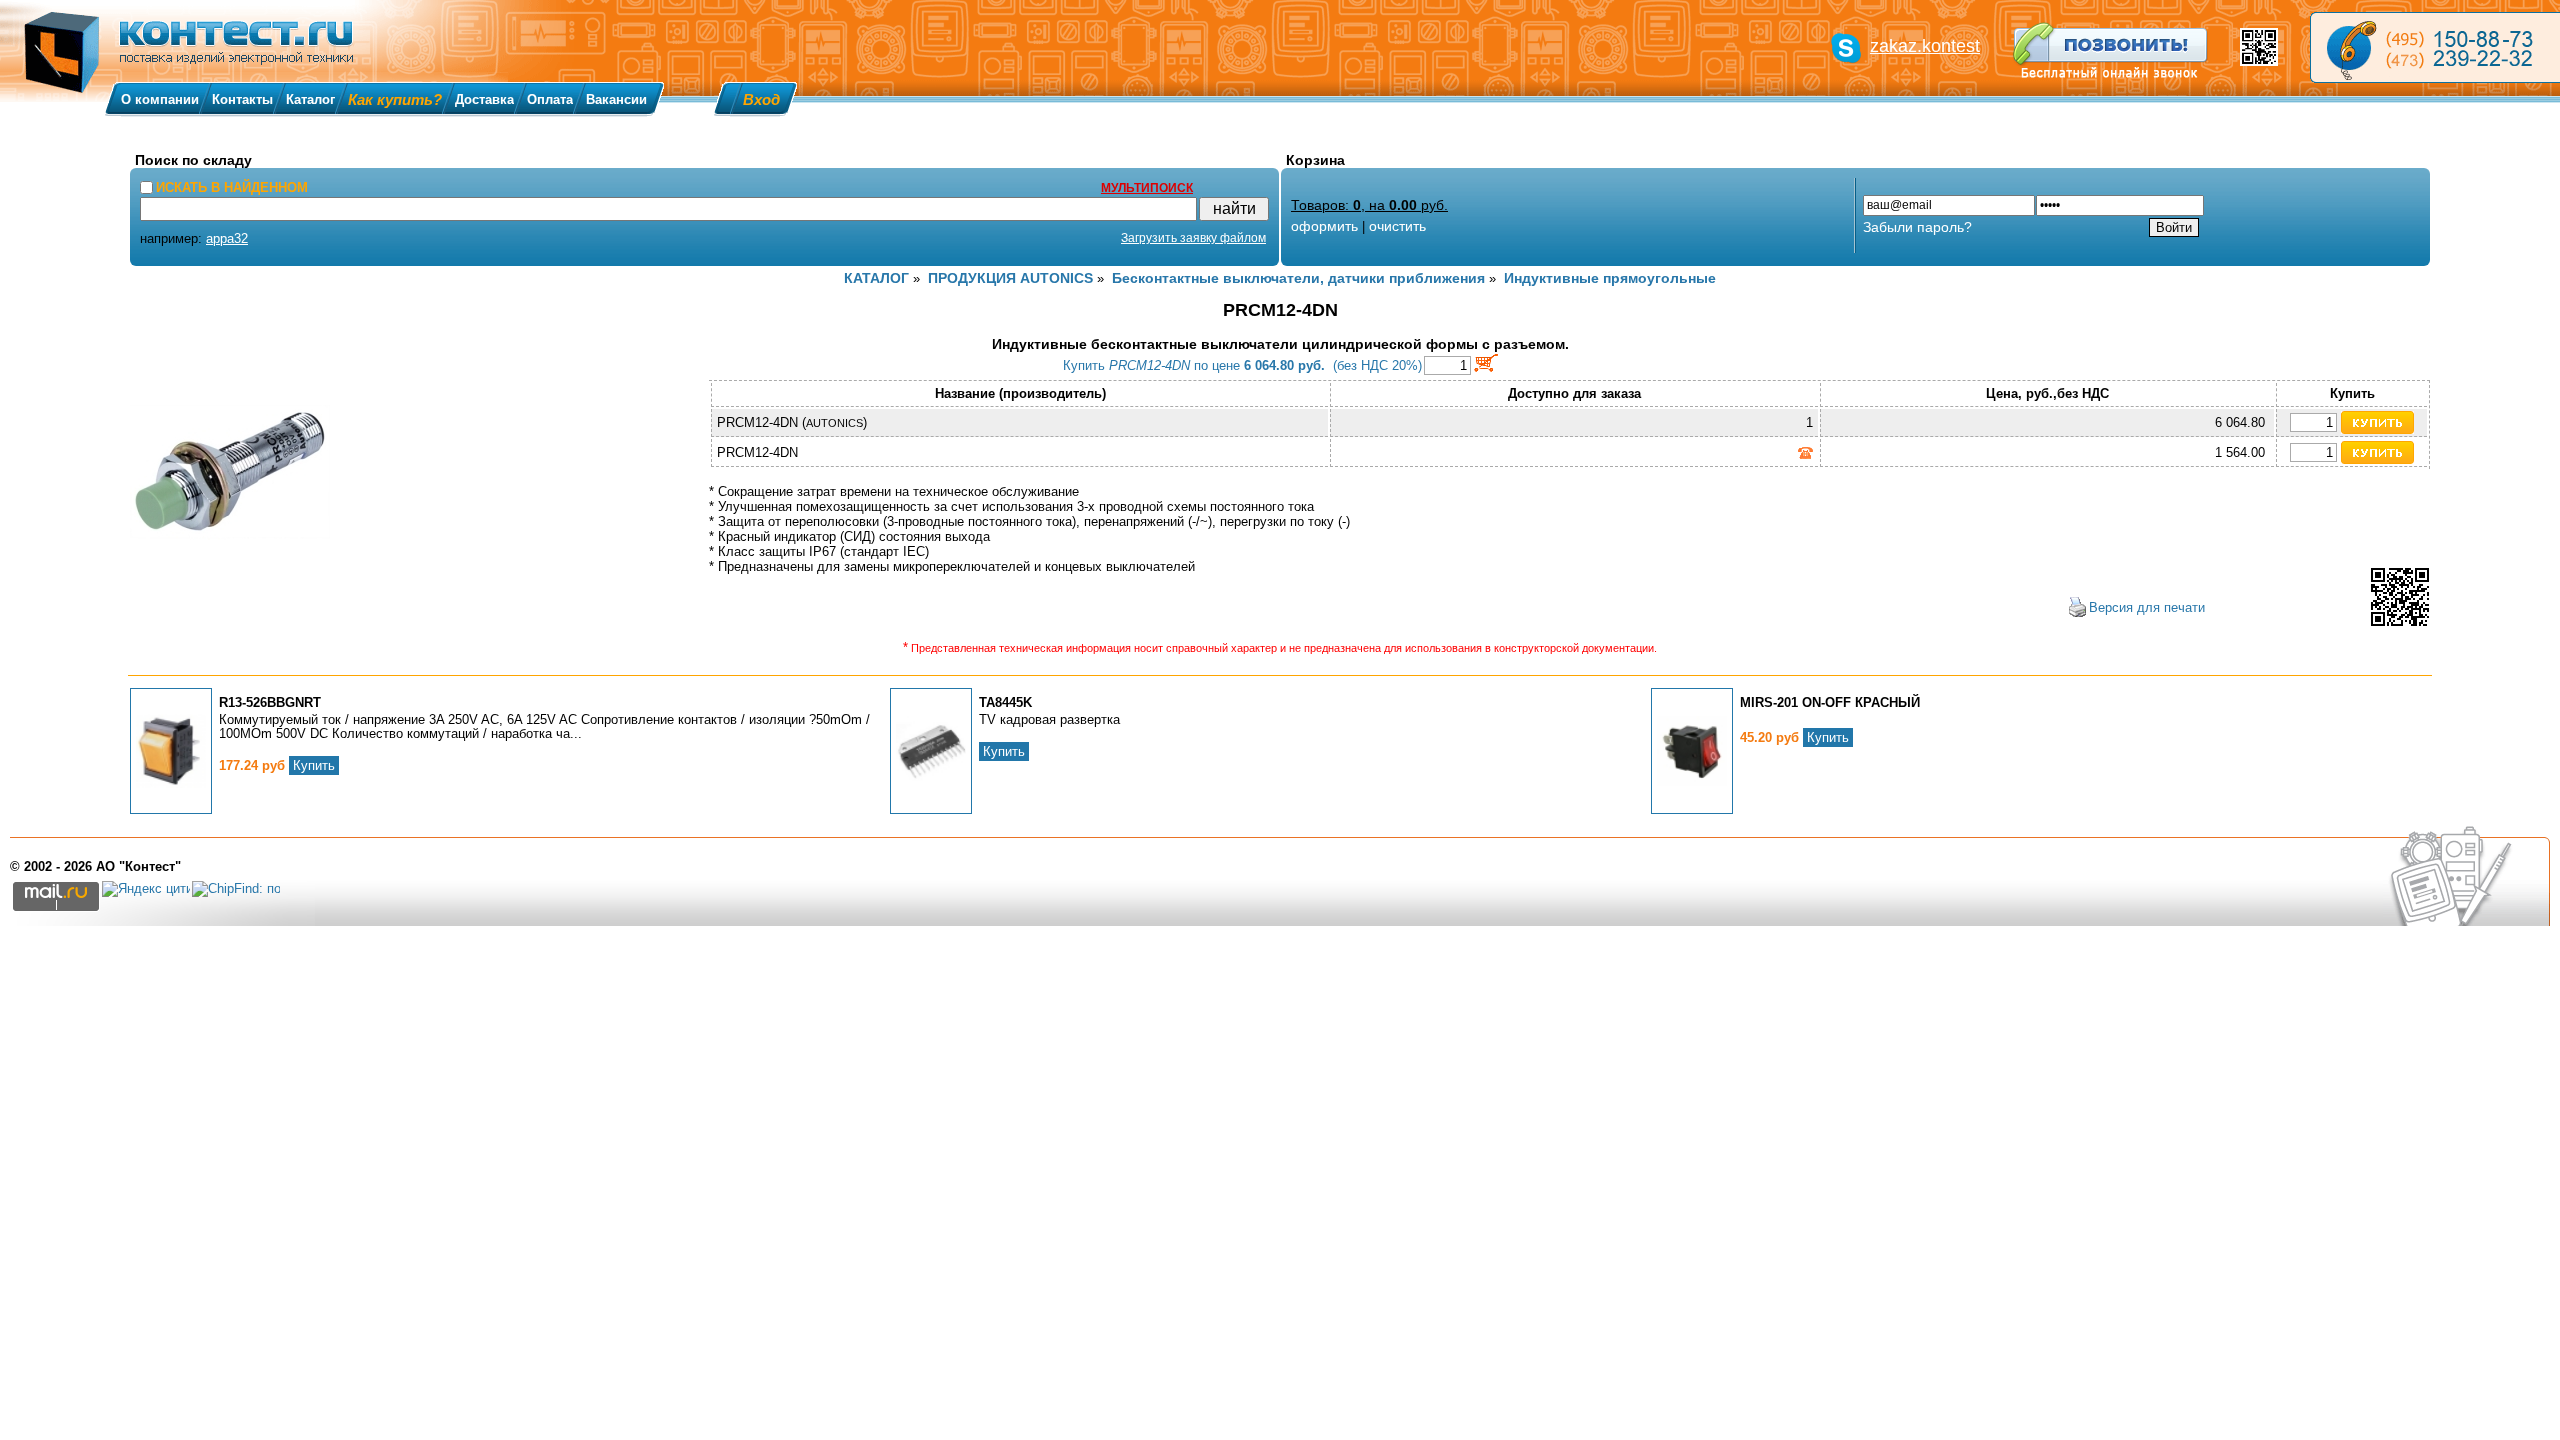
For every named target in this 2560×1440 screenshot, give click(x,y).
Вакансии (616, 99)
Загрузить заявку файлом (1193, 238)
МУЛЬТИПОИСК (1147, 188)
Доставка (484, 99)
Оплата (550, 99)
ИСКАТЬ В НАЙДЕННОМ (232, 187)
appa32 (227, 238)
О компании (160, 99)
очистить (1397, 226)
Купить (314, 765)
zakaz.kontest (1925, 46)
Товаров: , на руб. (1369, 205)
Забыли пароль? (1917, 227)
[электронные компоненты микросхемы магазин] (2435, 47)
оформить (1324, 226)
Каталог (310, 99)
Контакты (242, 99)
